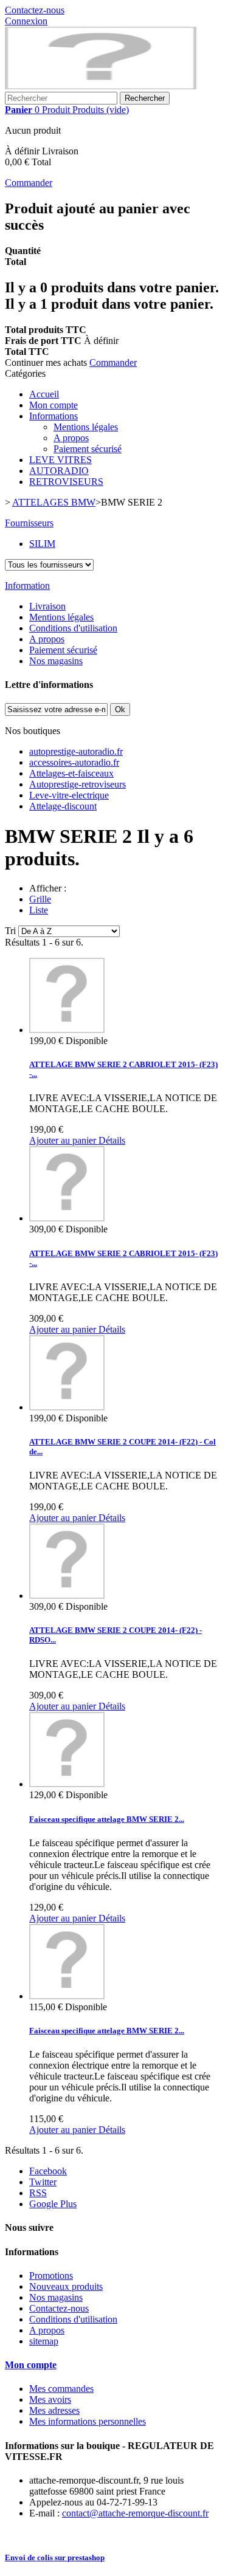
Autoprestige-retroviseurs (78, 784)
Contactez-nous (35, 10)
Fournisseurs (29, 523)
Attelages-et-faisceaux (71, 773)
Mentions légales (86, 427)
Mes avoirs (50, 2399)
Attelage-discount (63, 806)
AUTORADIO (59, 471)
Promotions (51, 2275)
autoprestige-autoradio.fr (76, 751)
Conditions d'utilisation (73, 628)
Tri (10, 931)
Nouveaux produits (66, 2286)
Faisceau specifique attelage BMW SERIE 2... (107, 1819)
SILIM (42, 544)
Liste (39, 910)
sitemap (44, 2341)
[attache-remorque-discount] (101, 86)
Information (27, 586)
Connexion (26, 21)
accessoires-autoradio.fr (74, 762)
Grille (40, 899)
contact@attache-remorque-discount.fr (135, 2513)
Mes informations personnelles (88, 2421)
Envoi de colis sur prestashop (55, 2557)
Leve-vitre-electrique (69, 795)
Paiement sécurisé (88, 449)
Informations (54, 416)
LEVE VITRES (60, 460)
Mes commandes (61, 2389)
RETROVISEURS (66, 482)
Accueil (44, 394)
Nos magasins (56, 661)
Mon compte (54, 405)
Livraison (47, 606)
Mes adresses (54, 2410)
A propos (71, 438)
